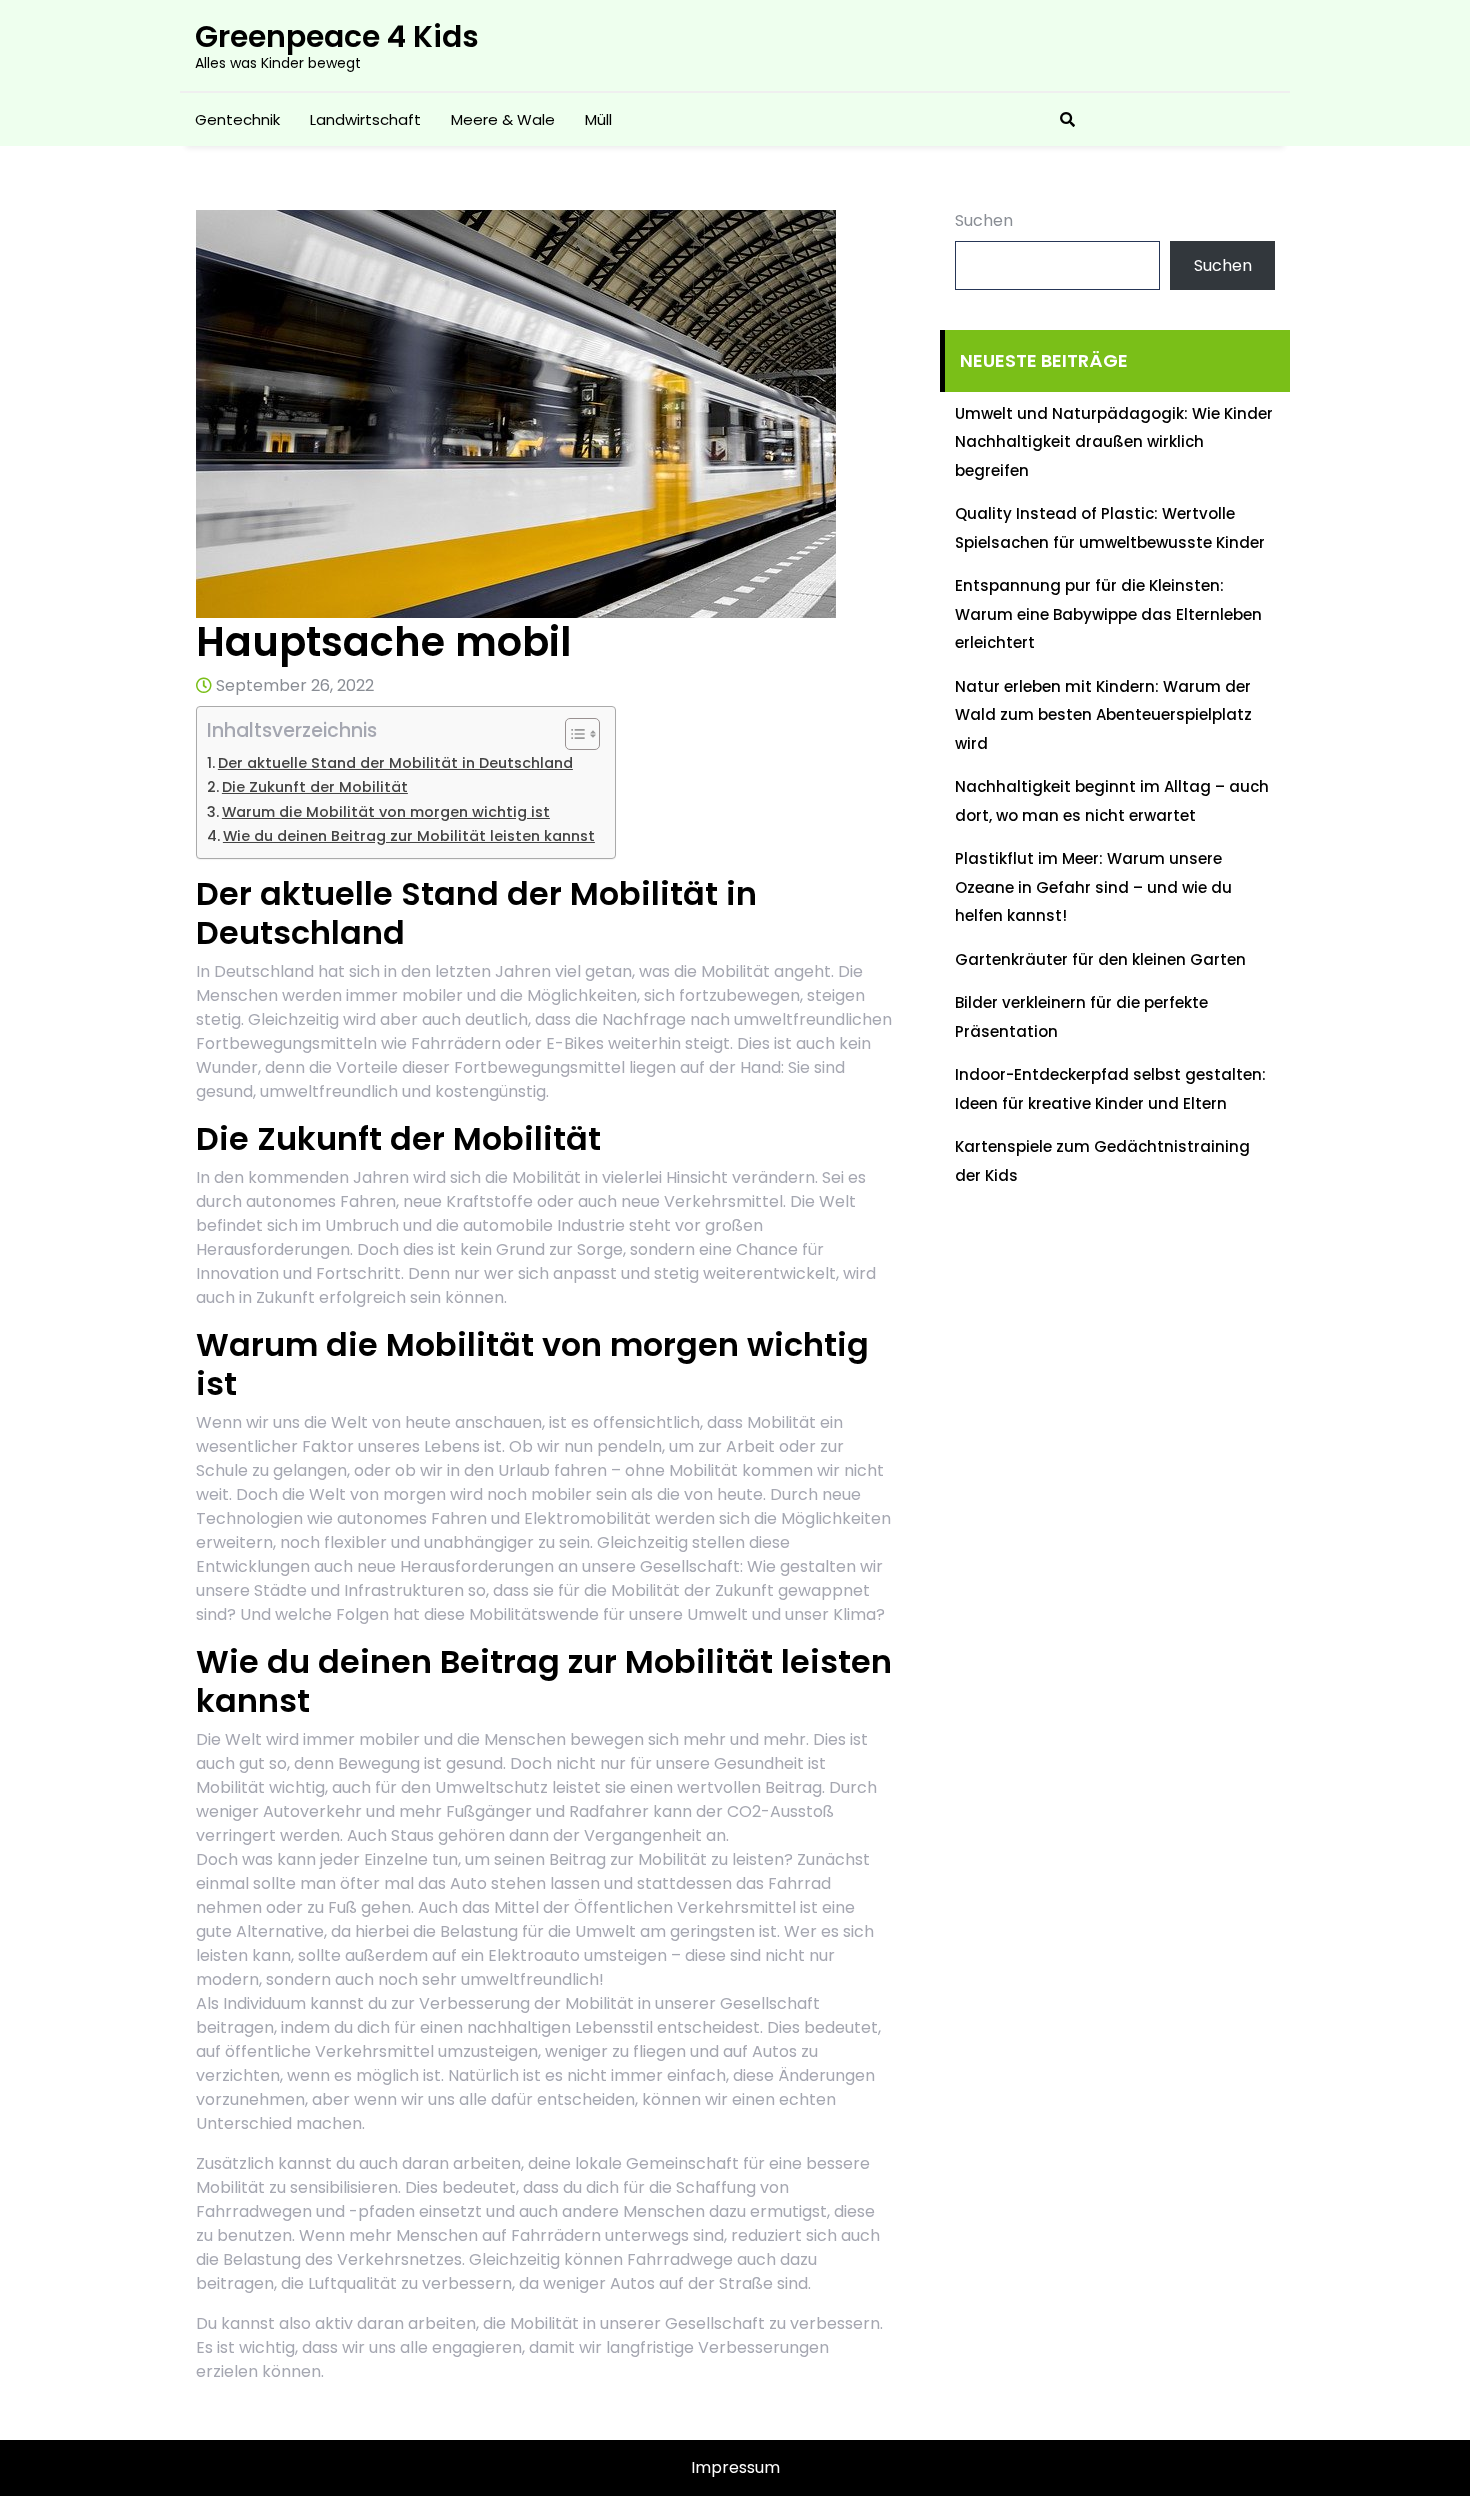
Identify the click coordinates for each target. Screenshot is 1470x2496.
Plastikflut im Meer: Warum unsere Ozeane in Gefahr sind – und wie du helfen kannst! (1093, 887)
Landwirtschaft (365, 119)
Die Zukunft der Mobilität (315, 787)
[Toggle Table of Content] (572, 734)
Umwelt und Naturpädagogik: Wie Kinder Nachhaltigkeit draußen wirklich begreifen (1114, 442)
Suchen (984, 220)
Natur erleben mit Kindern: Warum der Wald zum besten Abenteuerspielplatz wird (1103, 715)
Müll (598, 119)
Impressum (735, 2467)
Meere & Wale (503, 119)
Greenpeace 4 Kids (337, 36)
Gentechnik (237, 119)
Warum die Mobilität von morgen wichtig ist (386, 812)
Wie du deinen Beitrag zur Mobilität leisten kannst (409, 836)
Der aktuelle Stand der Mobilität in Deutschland (395, 763)
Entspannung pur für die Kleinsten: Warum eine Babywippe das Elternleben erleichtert (1108, 614)
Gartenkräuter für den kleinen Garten (1100, 959)
